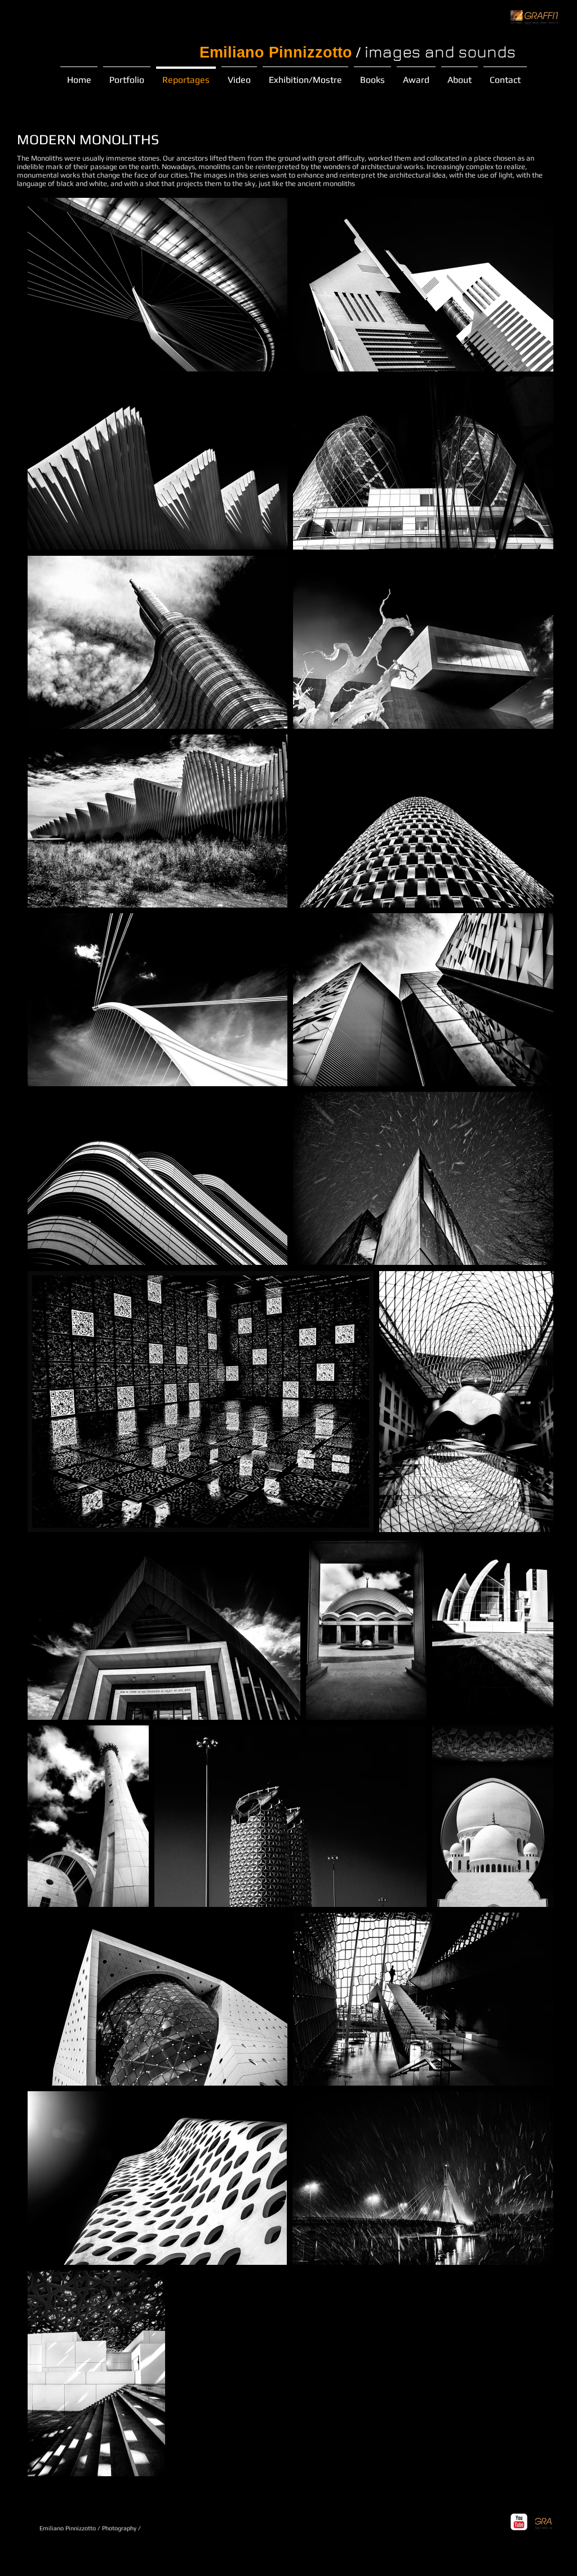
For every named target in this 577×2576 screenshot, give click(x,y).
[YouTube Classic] (519, 2522)
